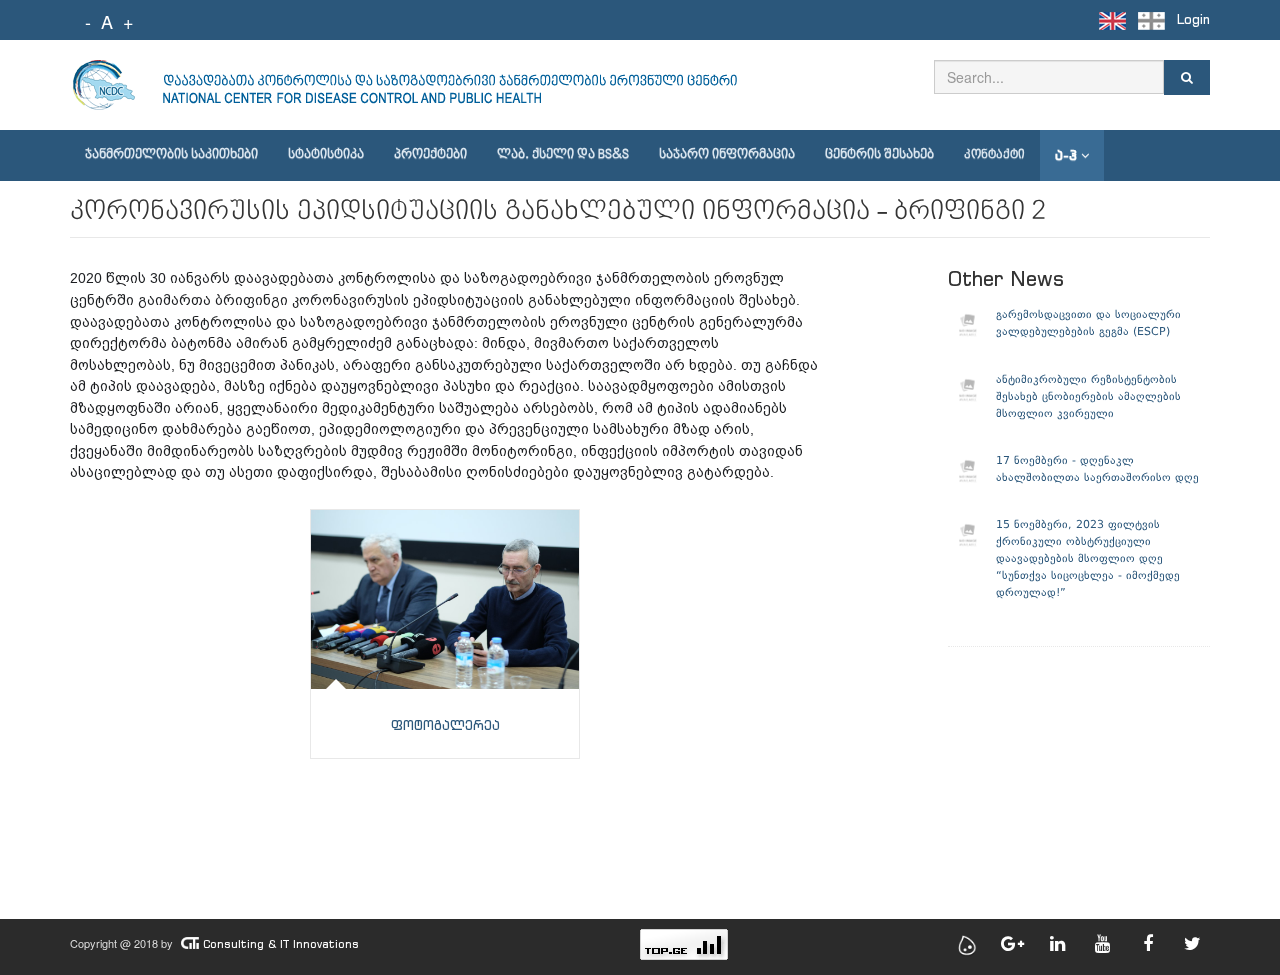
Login (1193, 19)
